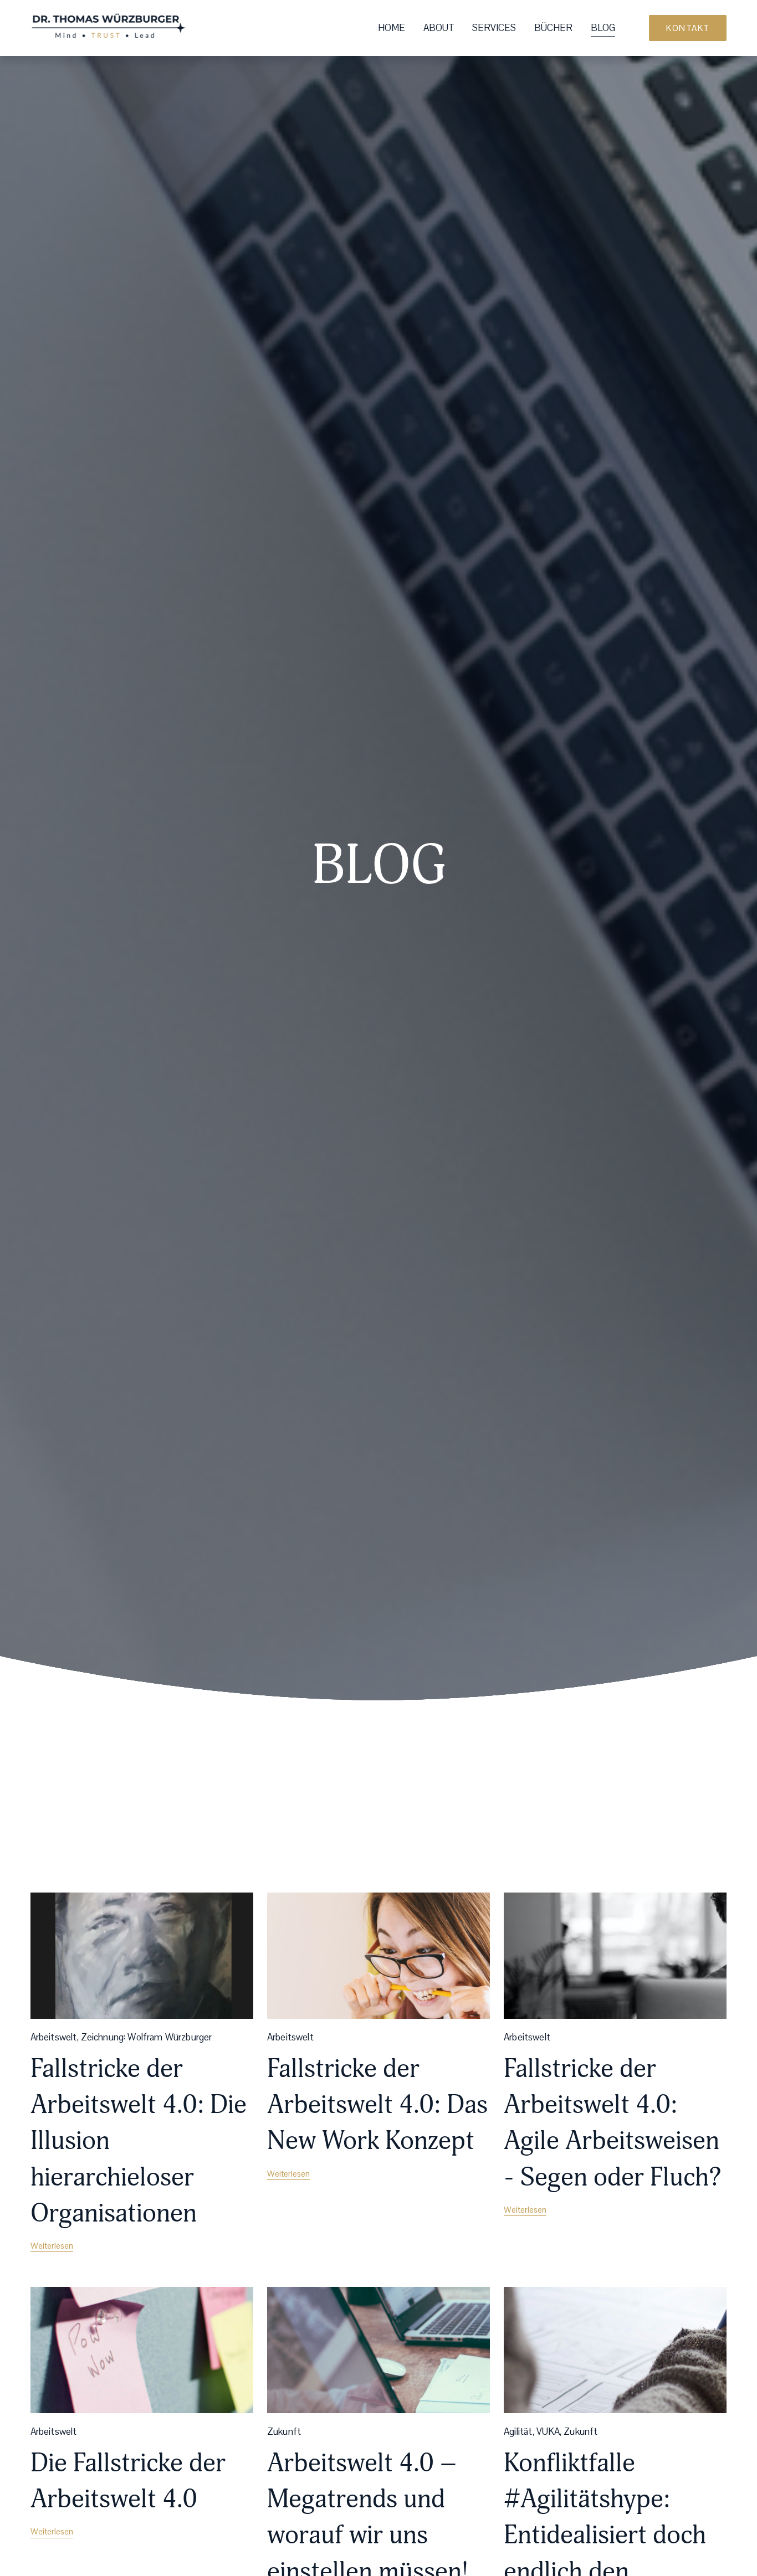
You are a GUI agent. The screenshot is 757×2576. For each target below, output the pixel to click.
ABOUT (439, 28)
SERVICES (494, 28)
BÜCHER (553, 28)
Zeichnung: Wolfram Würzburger (147, 2037)
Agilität (518, 2431)
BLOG (603, 28)
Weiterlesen (52, 2246)
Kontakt (688, 28)
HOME (392, 28)
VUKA (548, 2431)
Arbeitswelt (54, 2037)
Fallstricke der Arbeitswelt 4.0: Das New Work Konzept (377, 2105)
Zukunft (284, 2431)
